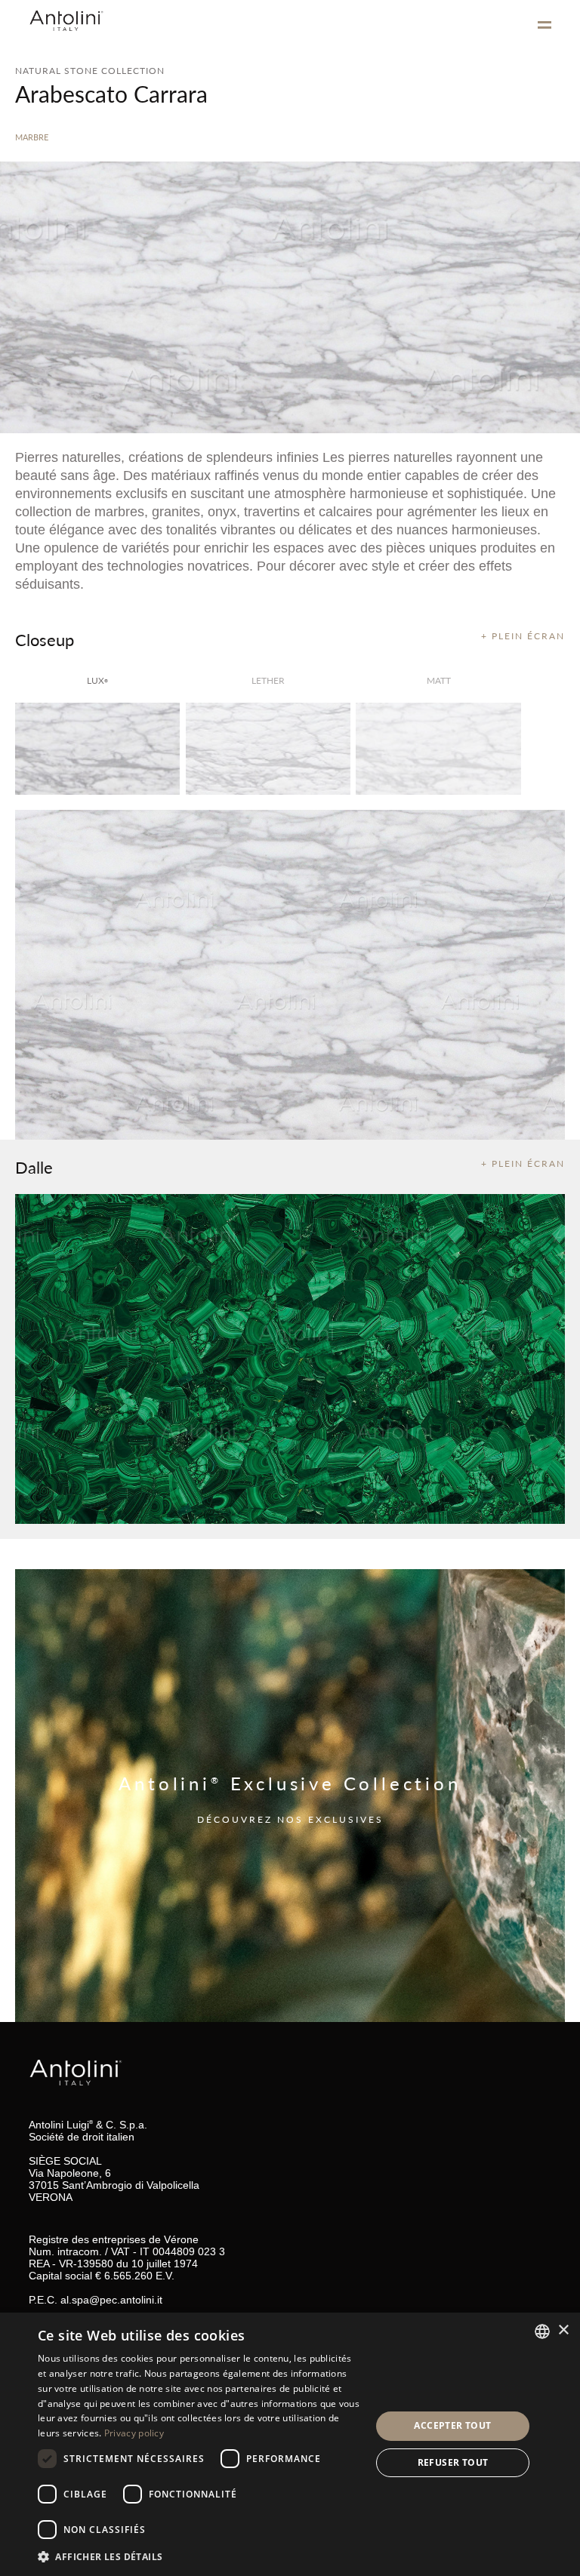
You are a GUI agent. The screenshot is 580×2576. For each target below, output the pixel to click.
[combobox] (542, 2331)
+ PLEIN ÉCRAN (523, 636)
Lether (268, 680)
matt (439, 680)
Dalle (34, 1167)
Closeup (45, 639)
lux (97, 680)
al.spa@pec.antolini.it (111, 2300)
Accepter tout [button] (452, 2425)
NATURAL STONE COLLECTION (90, 71)
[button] (199, 2556)
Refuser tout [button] (453, 2462)
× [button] (563, 2330)
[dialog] (290, 2444)
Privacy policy (134, 2433)
